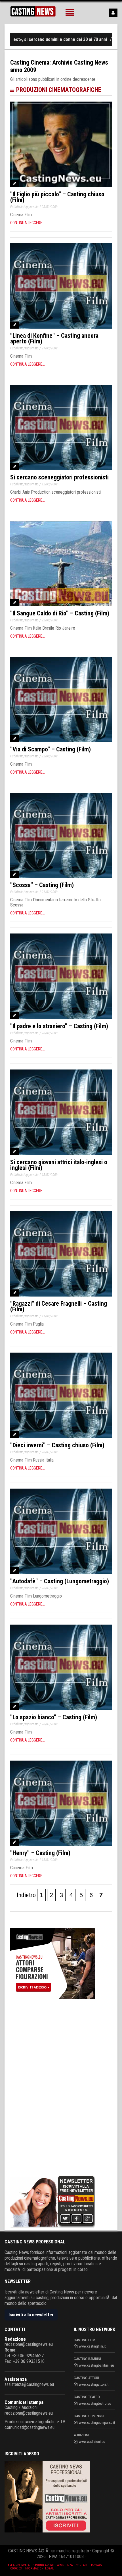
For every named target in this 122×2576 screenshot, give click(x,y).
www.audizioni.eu (92, 2442)
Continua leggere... (28, 223)
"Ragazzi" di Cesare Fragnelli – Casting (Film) (59, 1306)
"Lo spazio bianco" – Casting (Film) (54, 1717)
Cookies (16, 2568)
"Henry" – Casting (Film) (40, 1853)
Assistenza (16, 2379)
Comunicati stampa (24, 2402)
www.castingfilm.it (92, 2346)
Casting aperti (43, 2565)
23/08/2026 (89, 39)
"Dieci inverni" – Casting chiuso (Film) (57, 1445)
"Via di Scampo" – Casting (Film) (51, 749)
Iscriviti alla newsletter (31, 2315)
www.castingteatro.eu (95, 2403)
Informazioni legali (39, 2568)
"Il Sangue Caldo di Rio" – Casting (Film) (60, 613)
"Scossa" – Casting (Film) (42, 885)
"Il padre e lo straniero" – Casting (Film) (59, 1026)
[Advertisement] (53, 2086)
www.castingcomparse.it (97, 2423)
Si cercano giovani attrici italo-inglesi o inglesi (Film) (59, 1165)
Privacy (97, 2565)
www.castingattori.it (94, 2384)
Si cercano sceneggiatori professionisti (59, 477)
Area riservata (19, 2565)
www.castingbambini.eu (96, 2365)
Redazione (15, 2339)
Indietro (26, 1895)
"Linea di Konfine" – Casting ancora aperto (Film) (54, 338)
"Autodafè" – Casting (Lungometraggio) (60, 1581)
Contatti (82, 2565)
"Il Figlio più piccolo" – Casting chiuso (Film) (57, 197)
